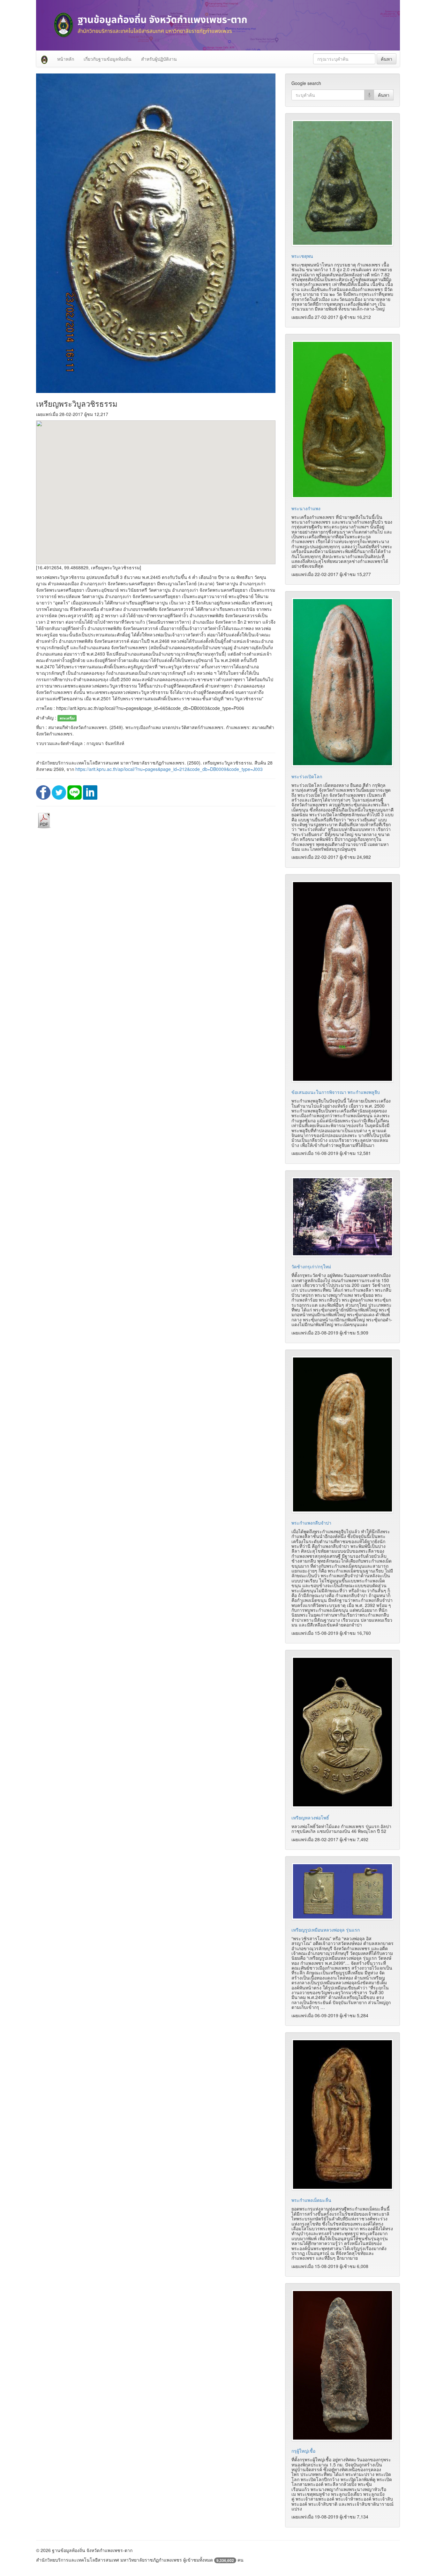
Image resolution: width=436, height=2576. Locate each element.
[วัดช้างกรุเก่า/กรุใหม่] (342, 1217)
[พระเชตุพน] (342, 183)
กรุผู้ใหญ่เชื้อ (303, 2451)
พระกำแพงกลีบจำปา (311, 1523)
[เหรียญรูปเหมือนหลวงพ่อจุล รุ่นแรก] (342, 1891)
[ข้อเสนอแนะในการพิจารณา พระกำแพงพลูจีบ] (342, 981)
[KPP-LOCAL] (44, 59)
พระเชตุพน (302, 256)
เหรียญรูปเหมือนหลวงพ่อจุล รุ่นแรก (326, 1930)
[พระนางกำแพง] (342, 419)
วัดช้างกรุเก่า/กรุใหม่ (311, 1266)
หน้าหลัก (66, 59)
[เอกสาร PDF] (44, 820)
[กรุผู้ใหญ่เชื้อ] (342, 2365)
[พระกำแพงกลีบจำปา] (342, 1434)
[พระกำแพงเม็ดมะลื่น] (342, 2115)
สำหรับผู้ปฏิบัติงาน (159, 59)
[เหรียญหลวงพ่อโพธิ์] (342, 1732)
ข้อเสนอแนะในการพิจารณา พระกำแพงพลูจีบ (336, 1092)
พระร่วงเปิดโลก (307, 776)
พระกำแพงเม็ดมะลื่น (311, 2200)
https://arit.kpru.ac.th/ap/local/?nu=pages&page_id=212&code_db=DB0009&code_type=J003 (169, 769)
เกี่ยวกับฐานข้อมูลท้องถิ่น (108, 59)
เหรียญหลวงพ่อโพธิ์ (310, 1818)
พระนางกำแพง (306, 508)
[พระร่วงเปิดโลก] (342, 682)
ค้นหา (387, 59)
